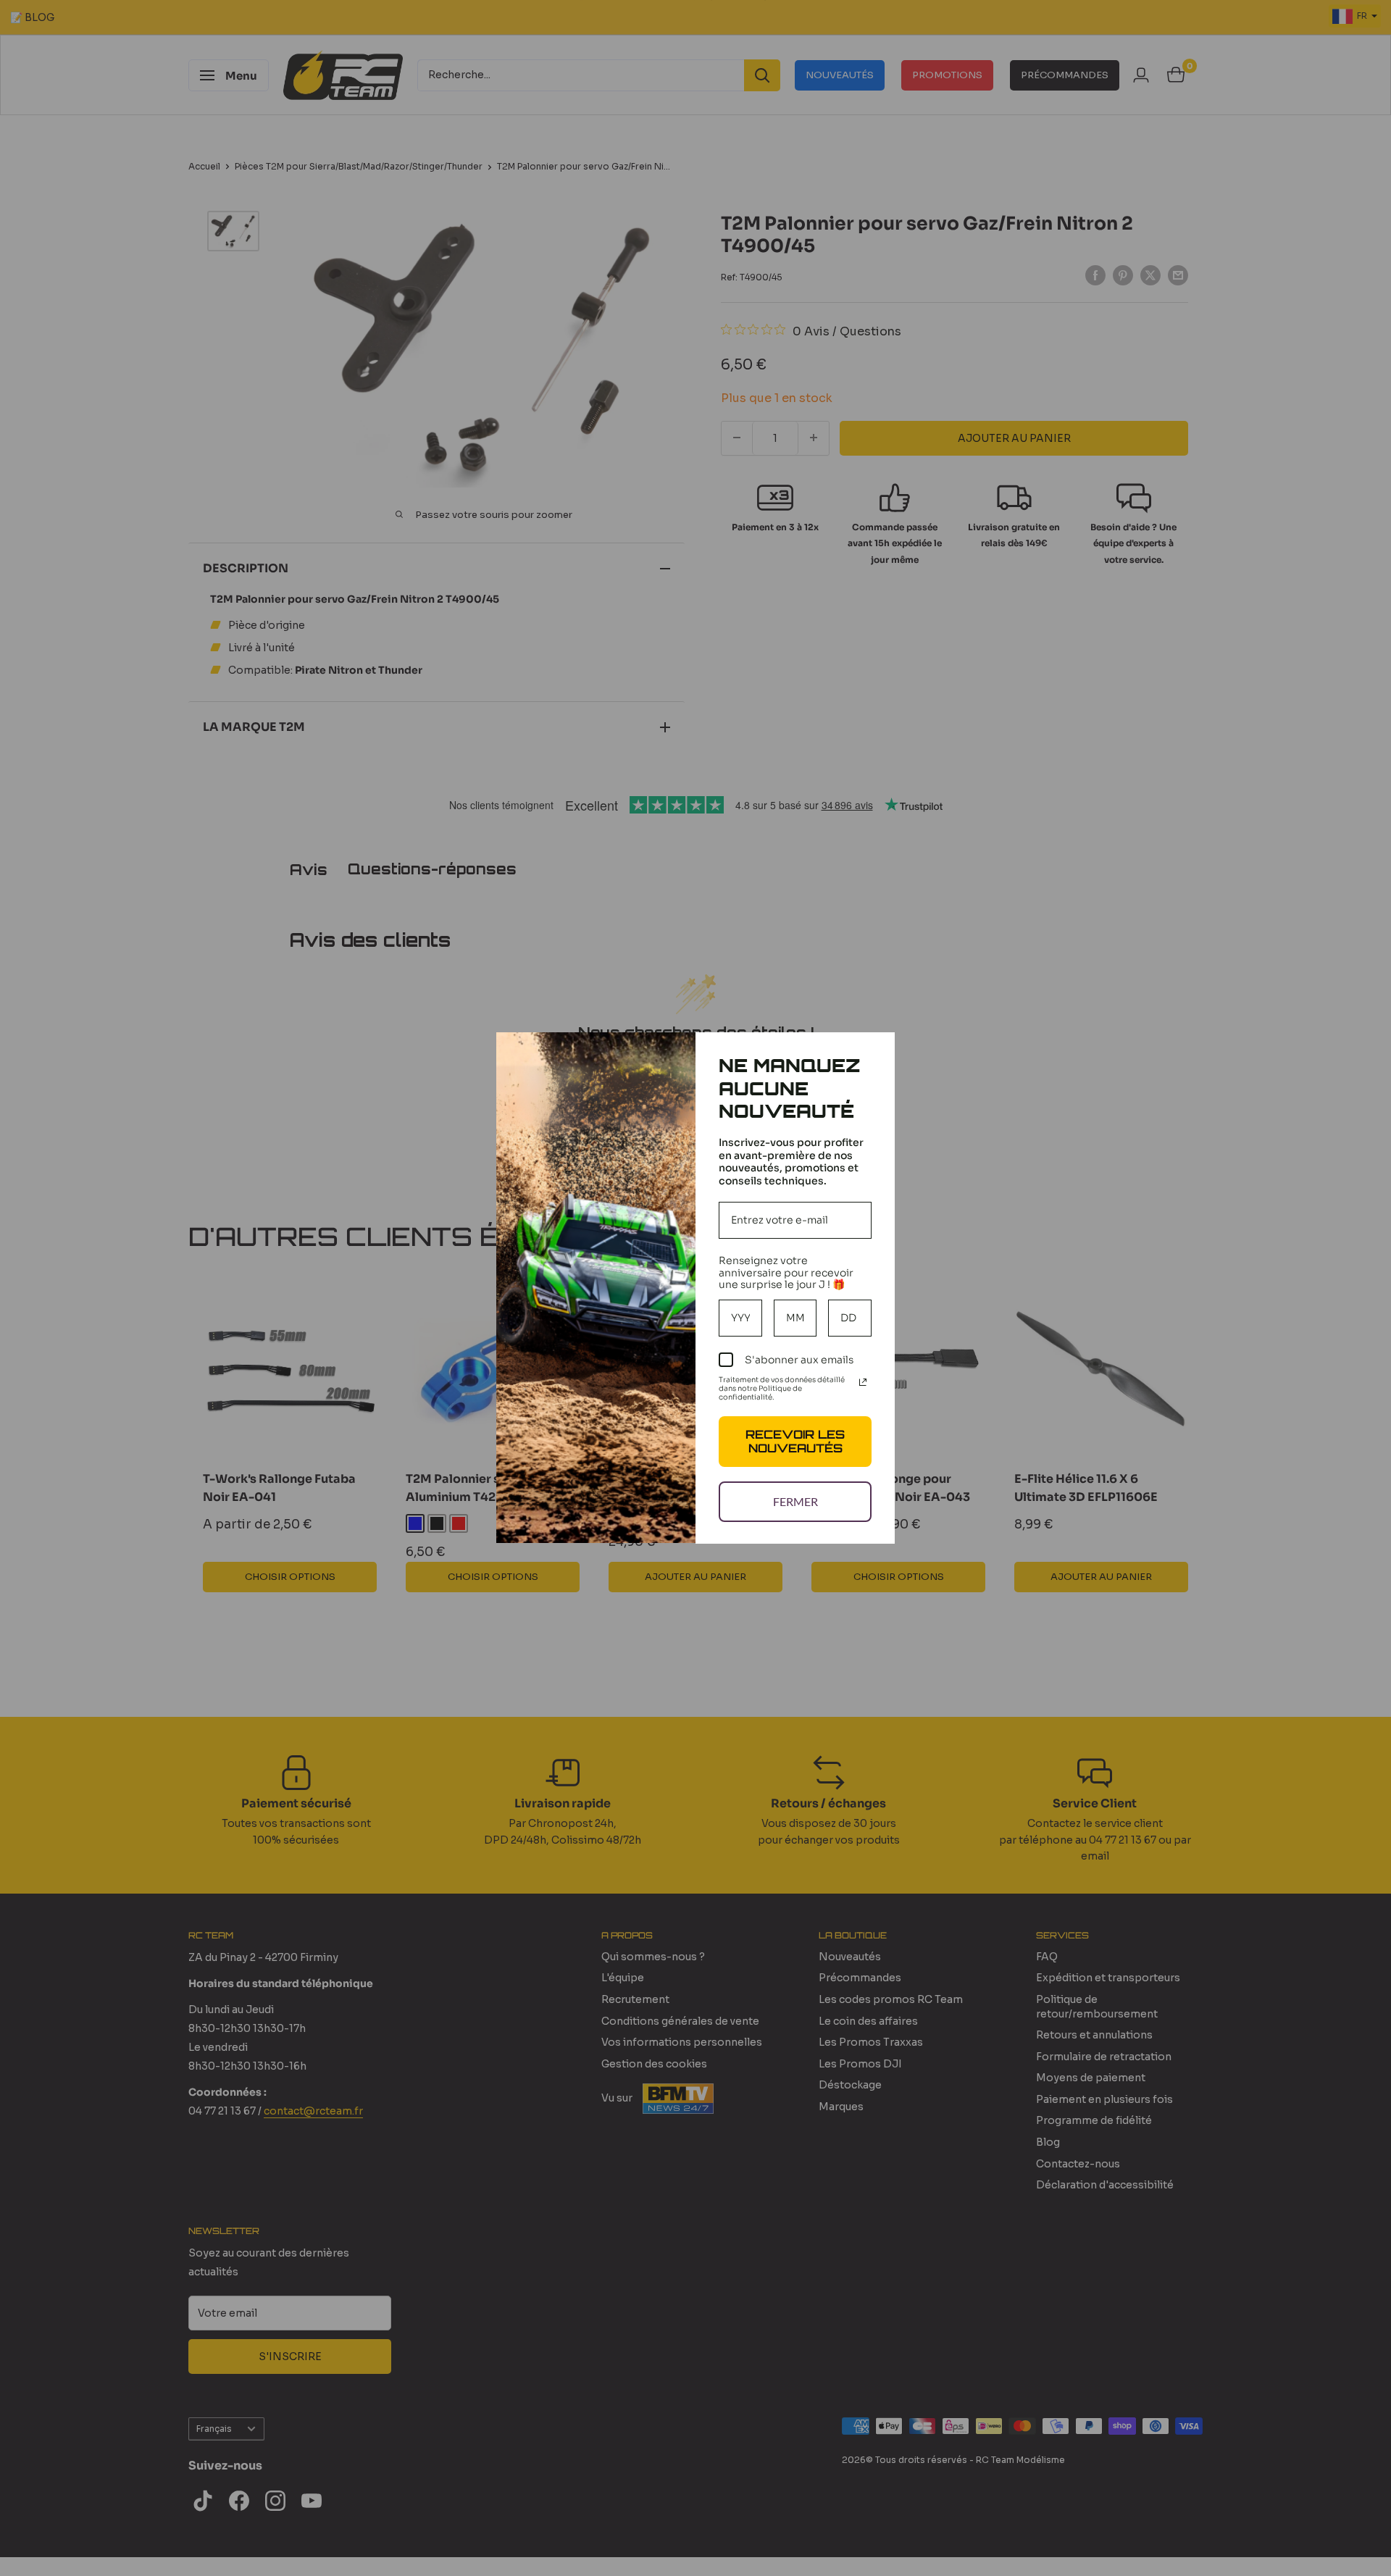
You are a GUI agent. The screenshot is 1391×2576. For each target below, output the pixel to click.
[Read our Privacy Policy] (863, 1382)
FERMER (795, 1501)
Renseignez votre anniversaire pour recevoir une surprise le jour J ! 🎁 (786, 1273)
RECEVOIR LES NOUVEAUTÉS (795, 1441)
